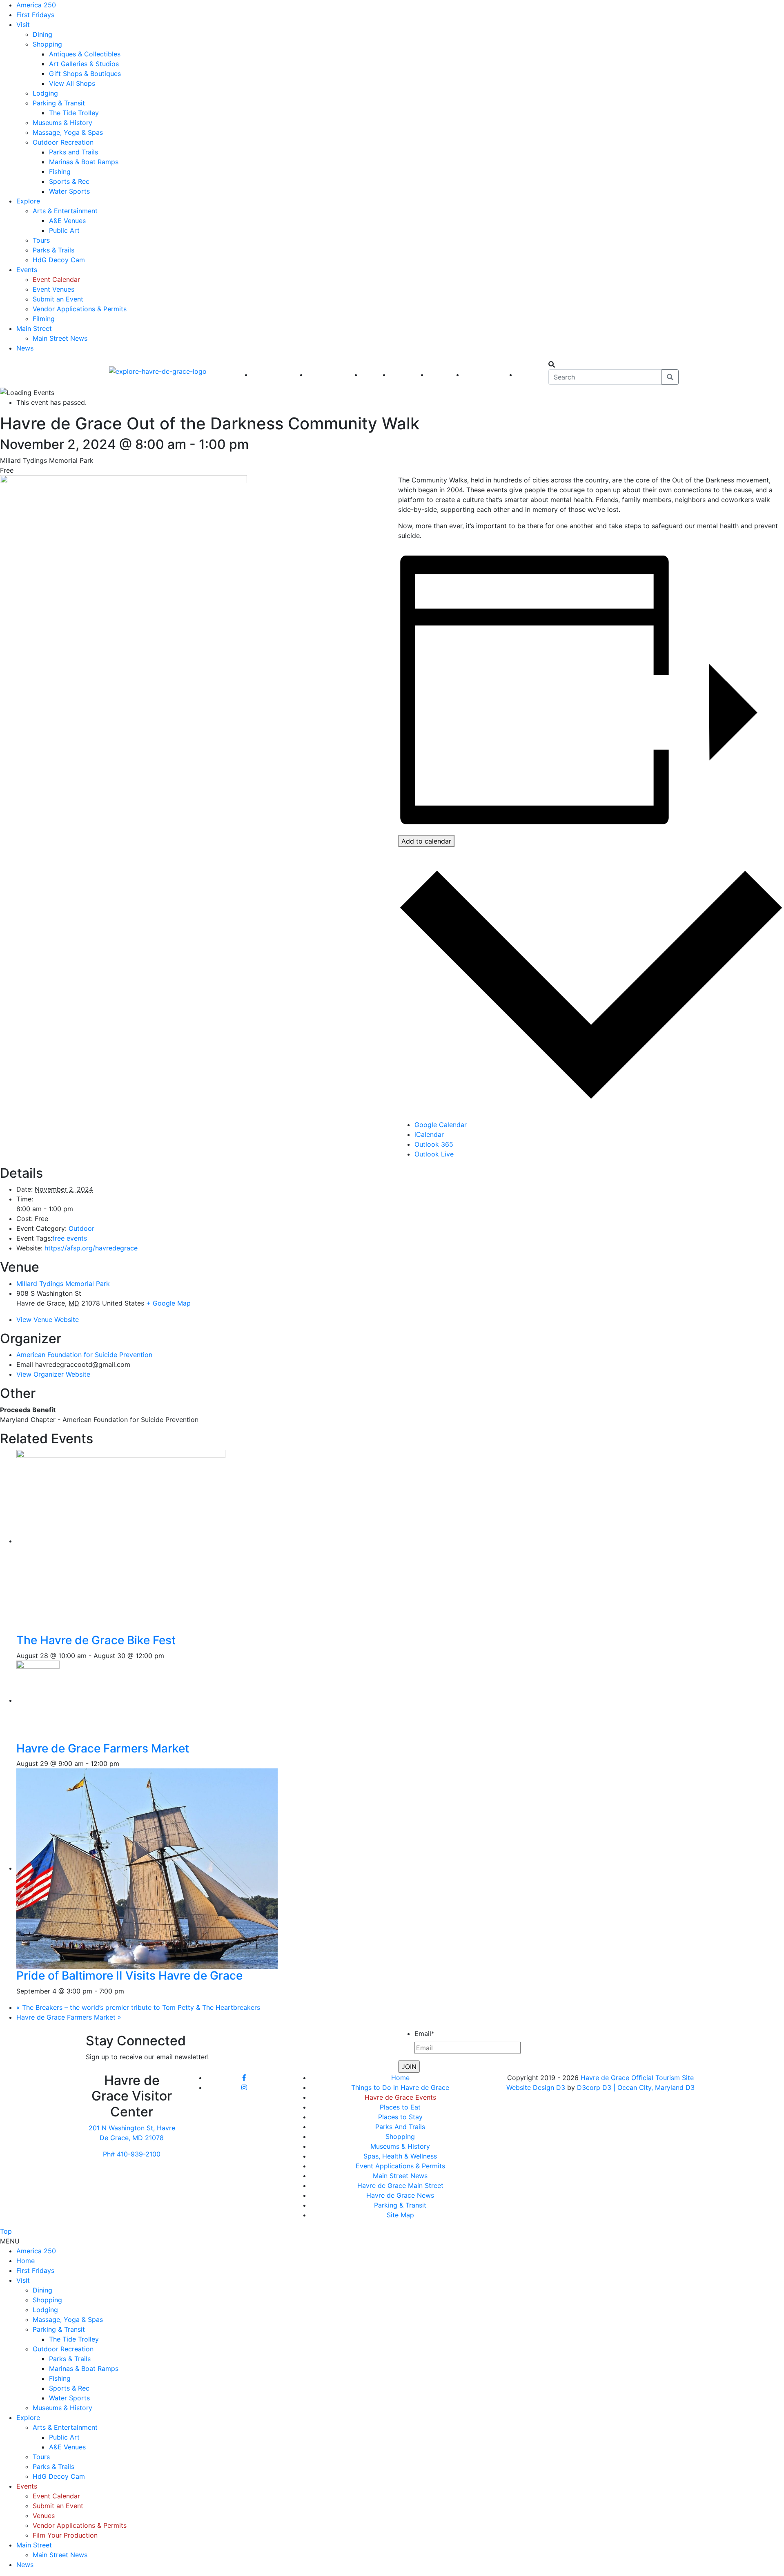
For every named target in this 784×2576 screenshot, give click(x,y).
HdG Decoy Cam (59, 260)
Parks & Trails (53, 250)
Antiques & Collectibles (85, 54)
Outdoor (81, 1228)
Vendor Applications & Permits (80, 309)
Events (27, 270)
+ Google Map (168, 1303)
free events (70, 1238)
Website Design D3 (537, 2087)
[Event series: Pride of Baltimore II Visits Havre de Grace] (129, 1991)
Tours (41, 240)
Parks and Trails (73, 152)
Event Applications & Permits (400, 2166)
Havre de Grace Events (400, 2097)
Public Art (64, 230)
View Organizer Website (53, 1374)
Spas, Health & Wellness (400, 2156)
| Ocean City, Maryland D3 (654, 2087)
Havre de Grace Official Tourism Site (637, 2078)
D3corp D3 (595, 2087)
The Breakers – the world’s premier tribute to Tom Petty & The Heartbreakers (138, 2007)
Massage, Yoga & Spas (68, 132)
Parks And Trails (400, 2127)
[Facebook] (244, 2078)
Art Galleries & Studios (84, 64)
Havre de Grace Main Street (400, 2185)
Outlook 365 (434, 1144)
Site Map (400, 2215)
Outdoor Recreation (63, 142)
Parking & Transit (59, 103)
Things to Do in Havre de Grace (400, 2087)
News (25, 348)
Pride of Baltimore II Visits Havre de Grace (129, 1976)
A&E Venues (67, 221)
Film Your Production (65, 2535)
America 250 (36, 5)
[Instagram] (244, 2087)
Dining (42, 34)
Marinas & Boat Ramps (84, 162)
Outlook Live (434, 1154)
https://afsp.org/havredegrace (91, 1248)
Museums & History (62, 123)
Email (424, 2034)
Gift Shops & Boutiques (85, 74)
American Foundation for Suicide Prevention (84, 1355)
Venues (44, 2516)
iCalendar (429, 1134)
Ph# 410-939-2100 (132, 2154)
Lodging (45, 93)
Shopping (47, 44)
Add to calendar (426, 841)
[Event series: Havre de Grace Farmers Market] (124, 1763)
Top (6, 2231)
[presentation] (147, 1541)
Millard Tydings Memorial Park (63, 1284)
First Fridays (35, 15)
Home (400, 2078)
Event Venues (53, 289)
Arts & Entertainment (65, 211)
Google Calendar (441, 1125)
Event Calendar (56, 279)
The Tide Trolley (74, 113)
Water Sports (69, 191)
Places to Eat (400, 2107)
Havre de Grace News (400, 2195)
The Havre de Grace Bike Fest (96, 1640)
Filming (44, 319)
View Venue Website (48, 1319)
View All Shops (72, 83)
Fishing (60, 172)
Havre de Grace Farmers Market (103, 1748)
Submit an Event (58, 299)
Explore (28, 201)
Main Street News (60, 338)
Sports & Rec (69, 181)
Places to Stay (400, 2117)
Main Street (34, 328)
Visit (23, 25)
